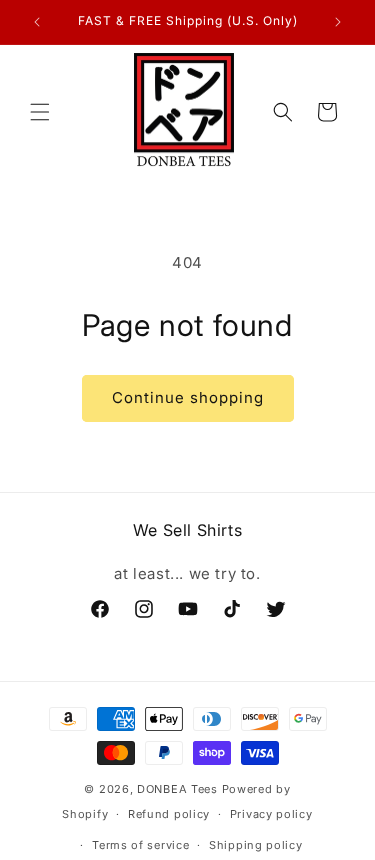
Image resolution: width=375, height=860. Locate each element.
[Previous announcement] (37, 22)
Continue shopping (188, 397)
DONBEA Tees (177, 789)
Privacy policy (271, 814)
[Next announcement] (338, 22)
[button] (40, 112)
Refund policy (169, 814)
